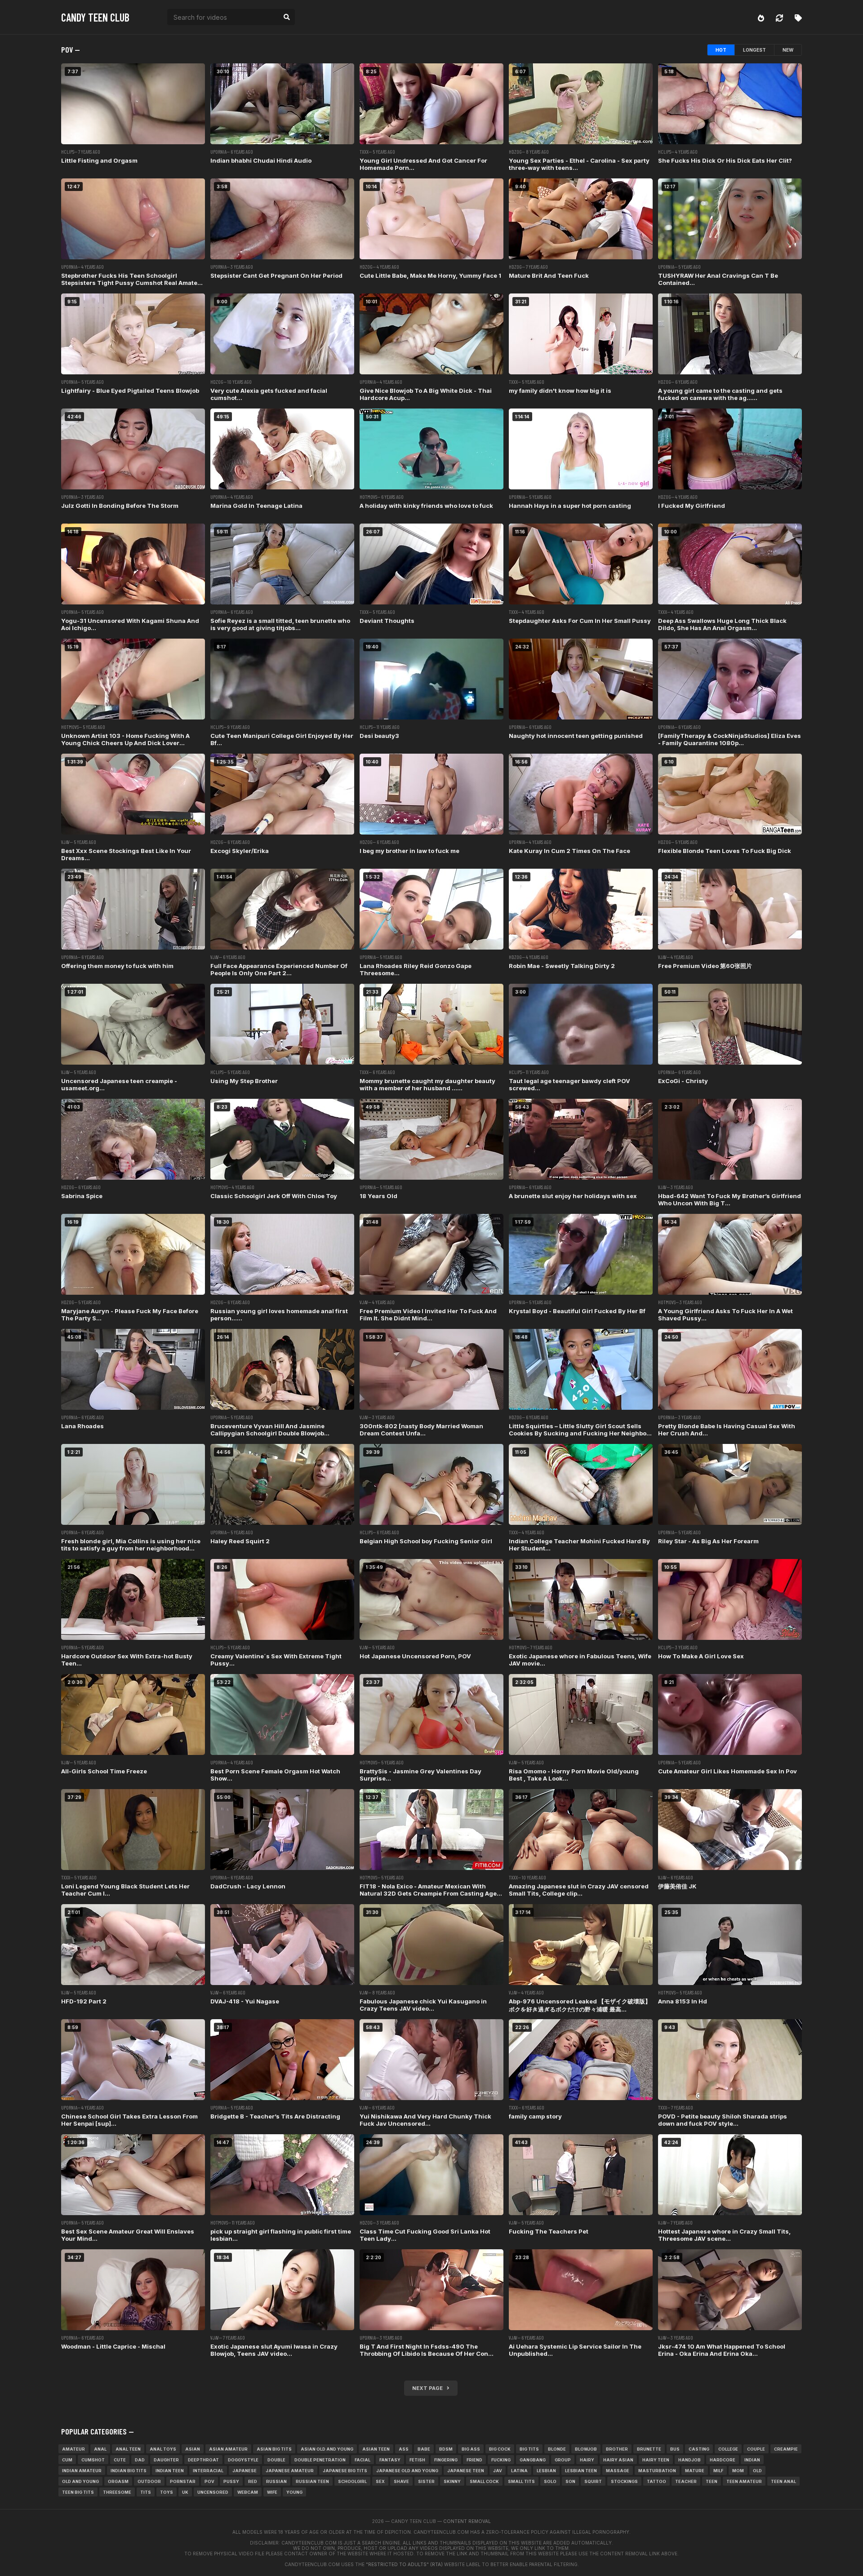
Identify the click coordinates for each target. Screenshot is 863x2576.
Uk (185, 2492)
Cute (120, 2460)
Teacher (686, 2481)
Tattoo (656, 2481)
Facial (363, 2460)
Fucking (501, 2460)
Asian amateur (228, 2449)
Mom (738, 2471)
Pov (209, 2481)
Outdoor (149, 2481)
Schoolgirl (352, 2481)
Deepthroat (203, 2460)
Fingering (446, 2460)
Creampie (786, 2449)
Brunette (649, 2449)
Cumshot (93, 2460)
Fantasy (390, 2460)
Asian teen (376, 2449)
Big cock (500, 2449)
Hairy (587, 2460)
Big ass (471, 2449)
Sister (426, 2481)
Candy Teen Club (95, 17)
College (728, 2449)
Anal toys (163, 2449)
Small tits (521, 2481)
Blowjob (586, 2449)
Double (276, 2460)
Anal (100, 2449)
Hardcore (723, 2460)
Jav (498, 2471)
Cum (67, 2460)
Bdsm (446, 2449)
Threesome (117, 2492)
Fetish (417, 2460)
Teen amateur (744, 2481)
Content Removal (467, 2521)
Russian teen (312, 2481)
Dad (140, 2460)
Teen (712, 2481)
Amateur (73, 2449)
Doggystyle (243, 2460)
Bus (675, 2449)
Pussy (231, 2481)
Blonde (557, 2449)
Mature (695, 2471)
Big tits (529, 2449)
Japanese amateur (290, 2471)
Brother (617, 2449)
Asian (193, 2449)
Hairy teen (656, 2460)
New (788, 50)
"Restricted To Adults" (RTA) (404, 2564)
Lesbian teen (581, 2471)
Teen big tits (78, 2492)
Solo (550, 2481)
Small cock (484, 2481)
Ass (404, 2449)
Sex (380, 2481)
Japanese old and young (407, 2471)
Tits (146, 2492)
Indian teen (170, 2471)
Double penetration (320, 2460)
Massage (618, 2471)
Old (757, 2471)
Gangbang (533, 2460)
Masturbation (657, 2471)
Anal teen (128, 2449)
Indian (752, 2460)
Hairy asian (618, 2460)
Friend (474, 2460)
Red (253, 2481)
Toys (167, 2492)
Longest (754, 50)
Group (563, 2460)
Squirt (593, 2481)
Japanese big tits (345, 2471)
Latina (519, 2471)
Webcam (248, 2492)
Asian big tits (274, 2449)
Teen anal (783, 2481)
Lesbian (546, 2471)
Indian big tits (129, 2471)
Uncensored (213, 2492)
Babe (424, 2449)
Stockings (624, 2481)
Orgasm (118, 2481)
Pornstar (183, 2481)
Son (570, 2481)
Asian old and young (327, 2449)
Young (294, 2492)
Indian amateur (82, 2471)
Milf (718, 2471)
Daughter (166, 2460)
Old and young (80, 2481)
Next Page (429, 2388)
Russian (276, 2481)
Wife (272, 2492)
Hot (721, 50)
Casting (699, 2449)
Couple (756, 2449)
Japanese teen (466, 2471)
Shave (401, 2481)
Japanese (245, 2471)
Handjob (690, 2460)
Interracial (208, 2471)
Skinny (452, 2481)
